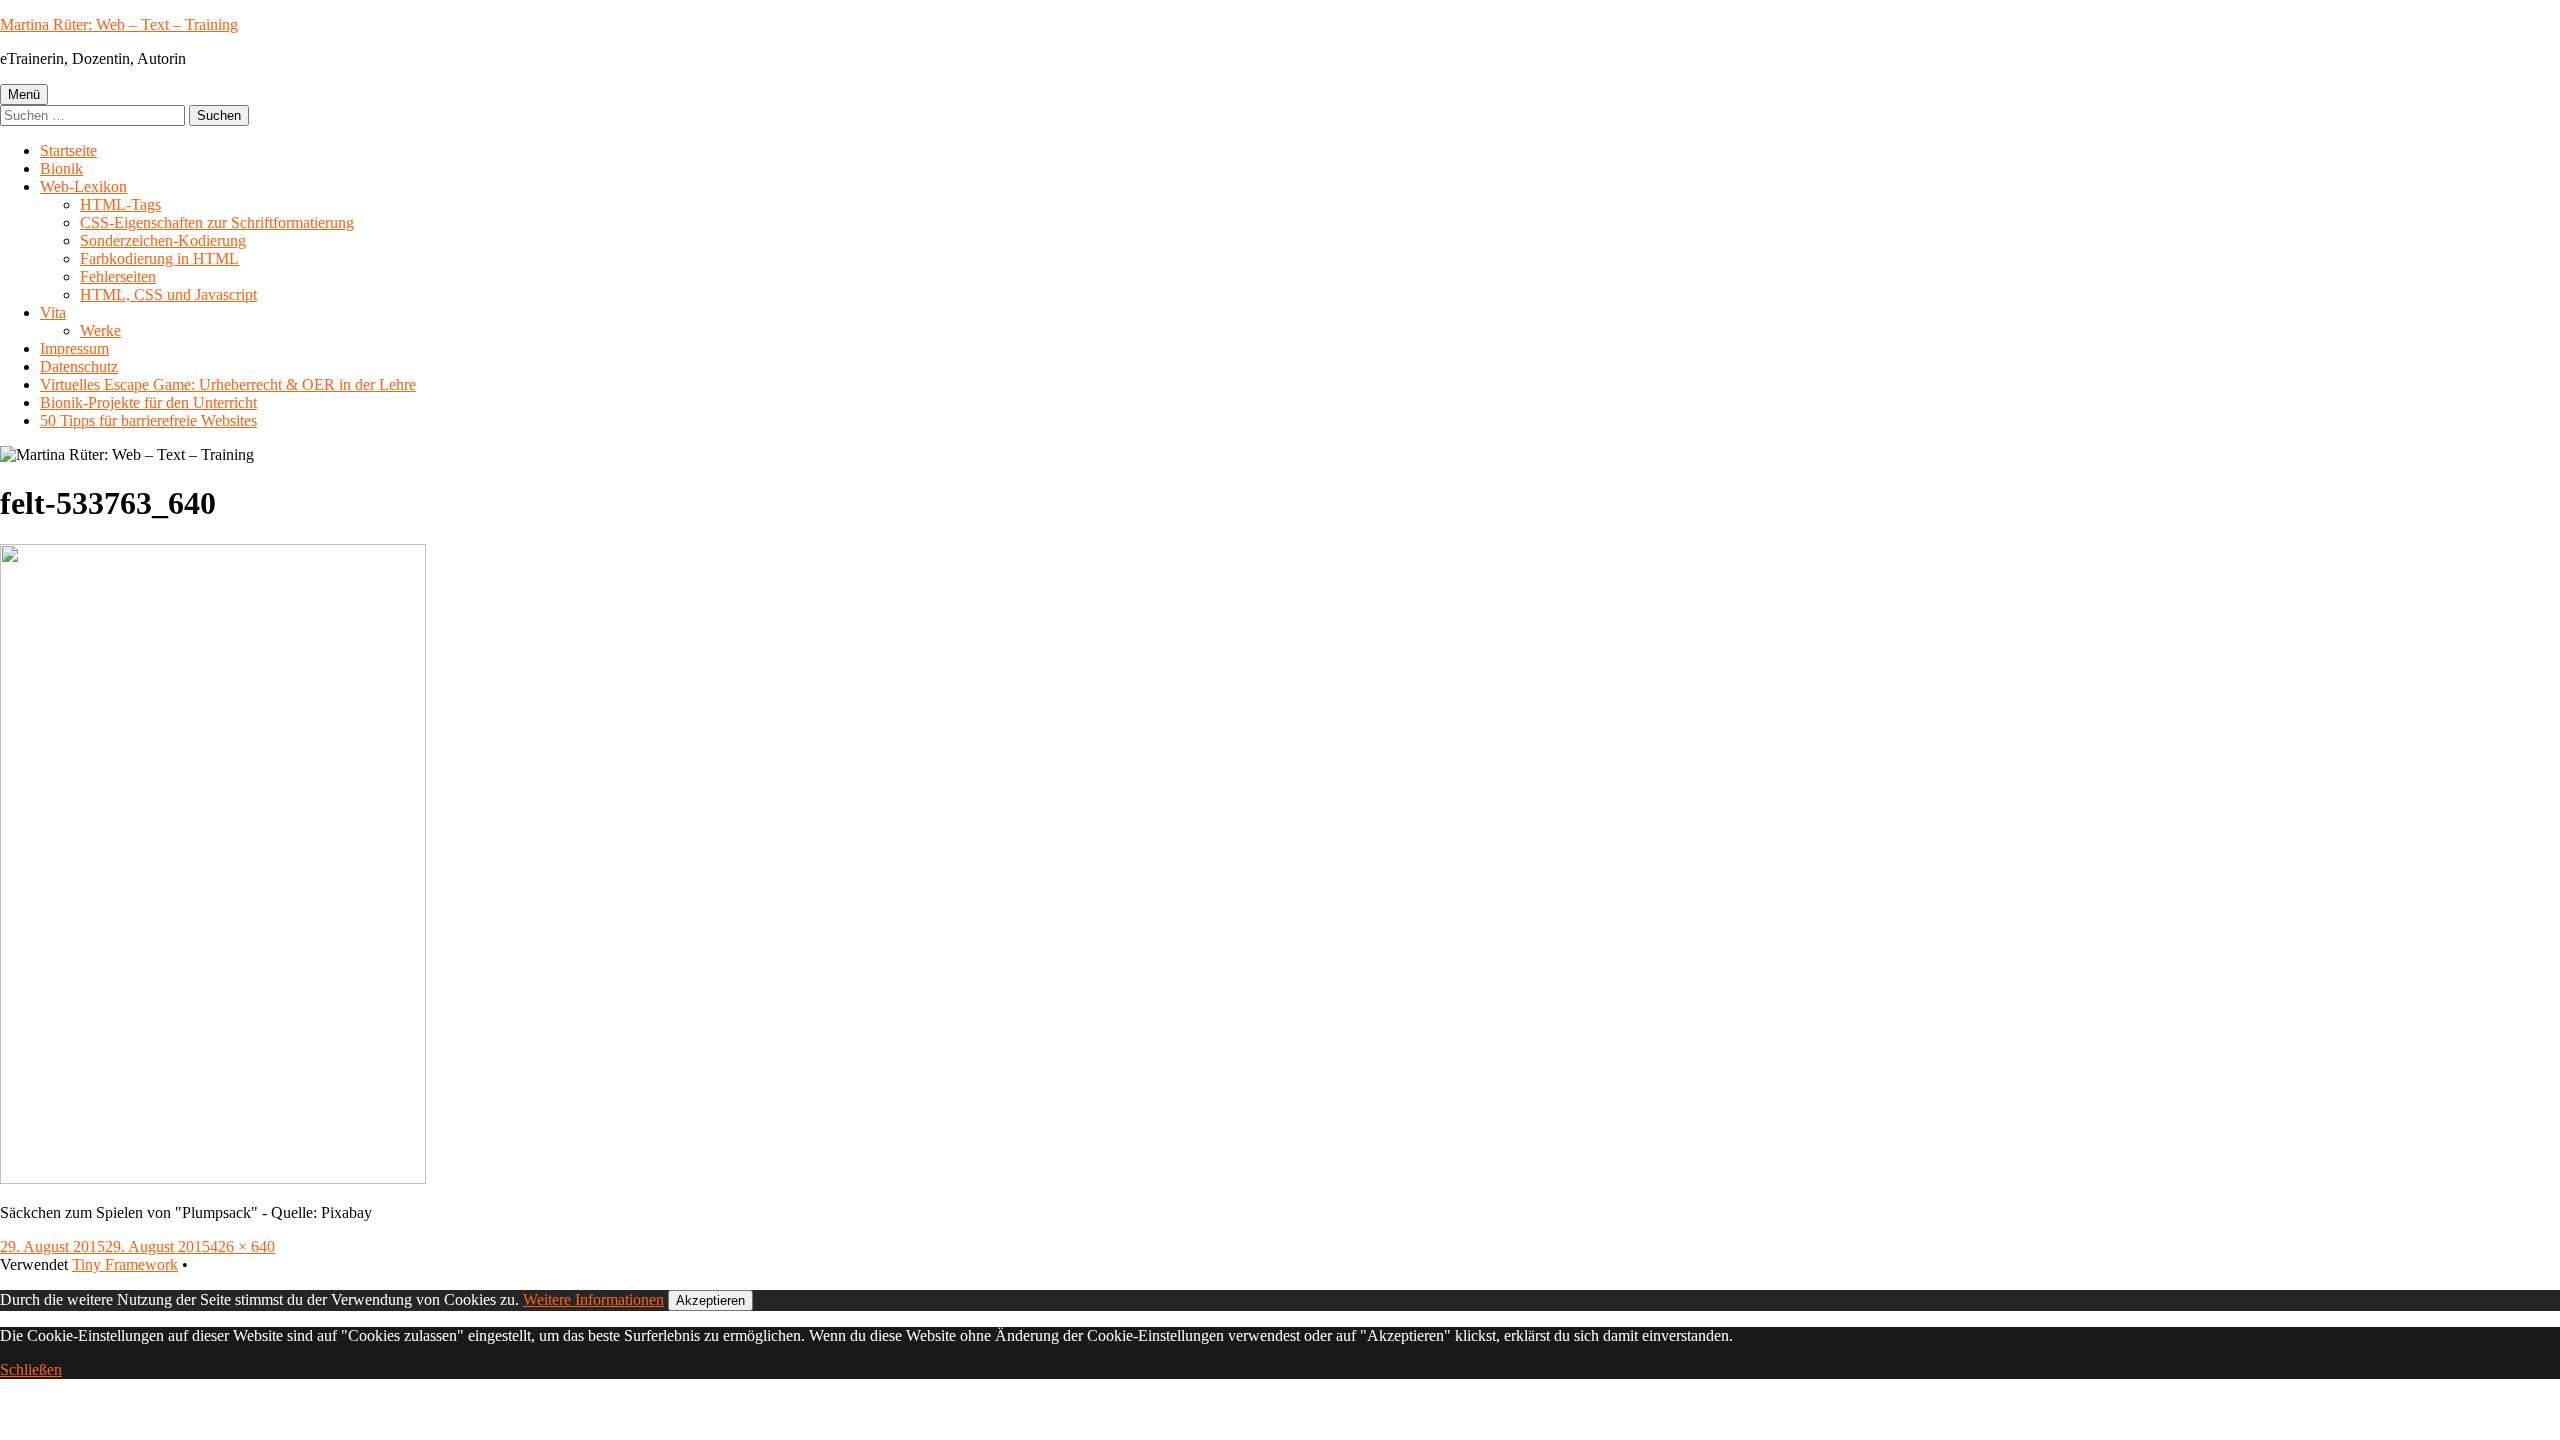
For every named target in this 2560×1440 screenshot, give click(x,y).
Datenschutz (79, 366)
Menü (24, 94)
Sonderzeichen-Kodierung (163, 240)
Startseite (68, 150)
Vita (53, 312)
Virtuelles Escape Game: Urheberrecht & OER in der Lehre (228, 384)
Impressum (74, 348)
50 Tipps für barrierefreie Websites (148, 420)
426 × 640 (242, 1246)
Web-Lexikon (83, 186)
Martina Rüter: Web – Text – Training (119, 24)
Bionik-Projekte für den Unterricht (148, 402)
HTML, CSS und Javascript (168, 294)
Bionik (61, 168)
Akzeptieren (710, 1300)
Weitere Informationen (593, 1299)
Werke (100, 330)
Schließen (31, 1369)
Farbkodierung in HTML (159, 258)
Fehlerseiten (118, 276)
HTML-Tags (120, 204)
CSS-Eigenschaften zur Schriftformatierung (217, 222)
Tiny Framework (125, 1264)
